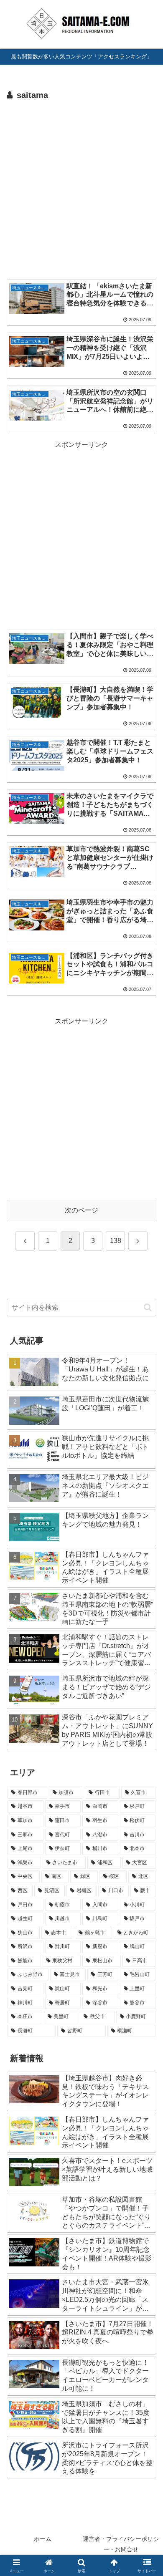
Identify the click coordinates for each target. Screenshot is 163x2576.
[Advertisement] (81, 189)
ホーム (43, 2539)
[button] (148, 1307)
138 (116, 1241)
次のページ (81, 1210)
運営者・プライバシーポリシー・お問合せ (121, 2544)
